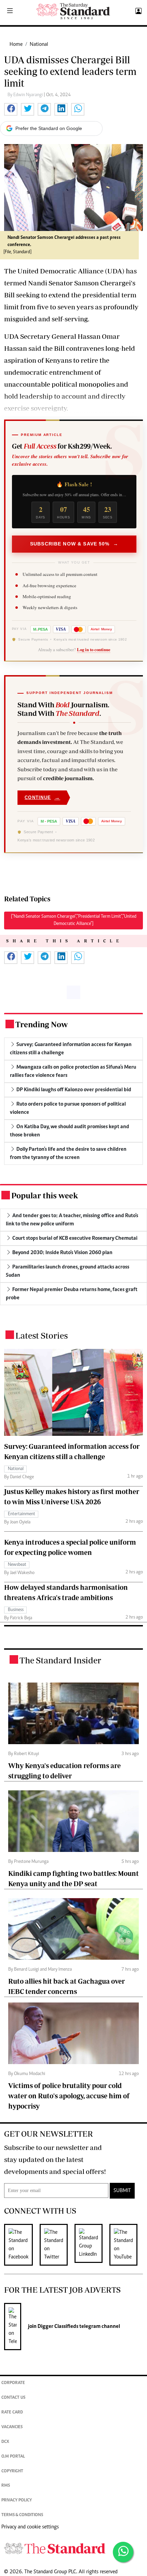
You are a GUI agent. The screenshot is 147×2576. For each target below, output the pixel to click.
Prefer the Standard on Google (49, 128)
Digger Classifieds (57, 2327)
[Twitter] (57, 2245)
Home (16, 44)
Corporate (13, 2383)
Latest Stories (42, 1335)
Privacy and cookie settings (30, 2527)
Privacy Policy (17, 2501)
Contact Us (13, 2398)
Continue (42, 797)
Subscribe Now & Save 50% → (74, 544)
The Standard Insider (60, 1660)
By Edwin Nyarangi (26, 95)
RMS (6, 2486)
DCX (5, 2442)
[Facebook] (22, 2245)
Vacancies (12, 2427)
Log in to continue (94, 649)
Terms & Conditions (22, 2515)
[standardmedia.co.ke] (73, 11)
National (39, 44)
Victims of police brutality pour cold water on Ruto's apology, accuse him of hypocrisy (69, 2096)
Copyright (12, 2471)
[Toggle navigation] (10, 11)
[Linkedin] (92, 2245)
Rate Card (12, 2413)
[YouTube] (127, 2245)
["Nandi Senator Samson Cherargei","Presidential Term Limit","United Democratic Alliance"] (74, 920)
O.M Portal (13, 2457)
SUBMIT (122, 2191)
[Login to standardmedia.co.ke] (138, 11)
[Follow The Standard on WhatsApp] (123, 2552)
